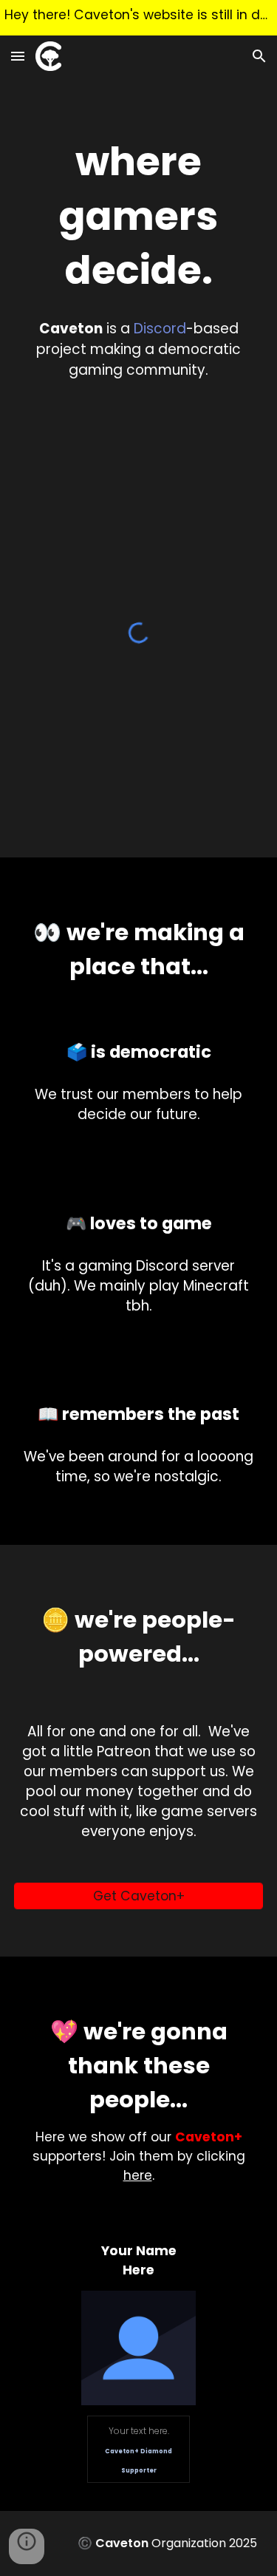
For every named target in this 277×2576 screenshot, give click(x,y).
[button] (18, 56)
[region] (138, 18)
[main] (139, 216)
